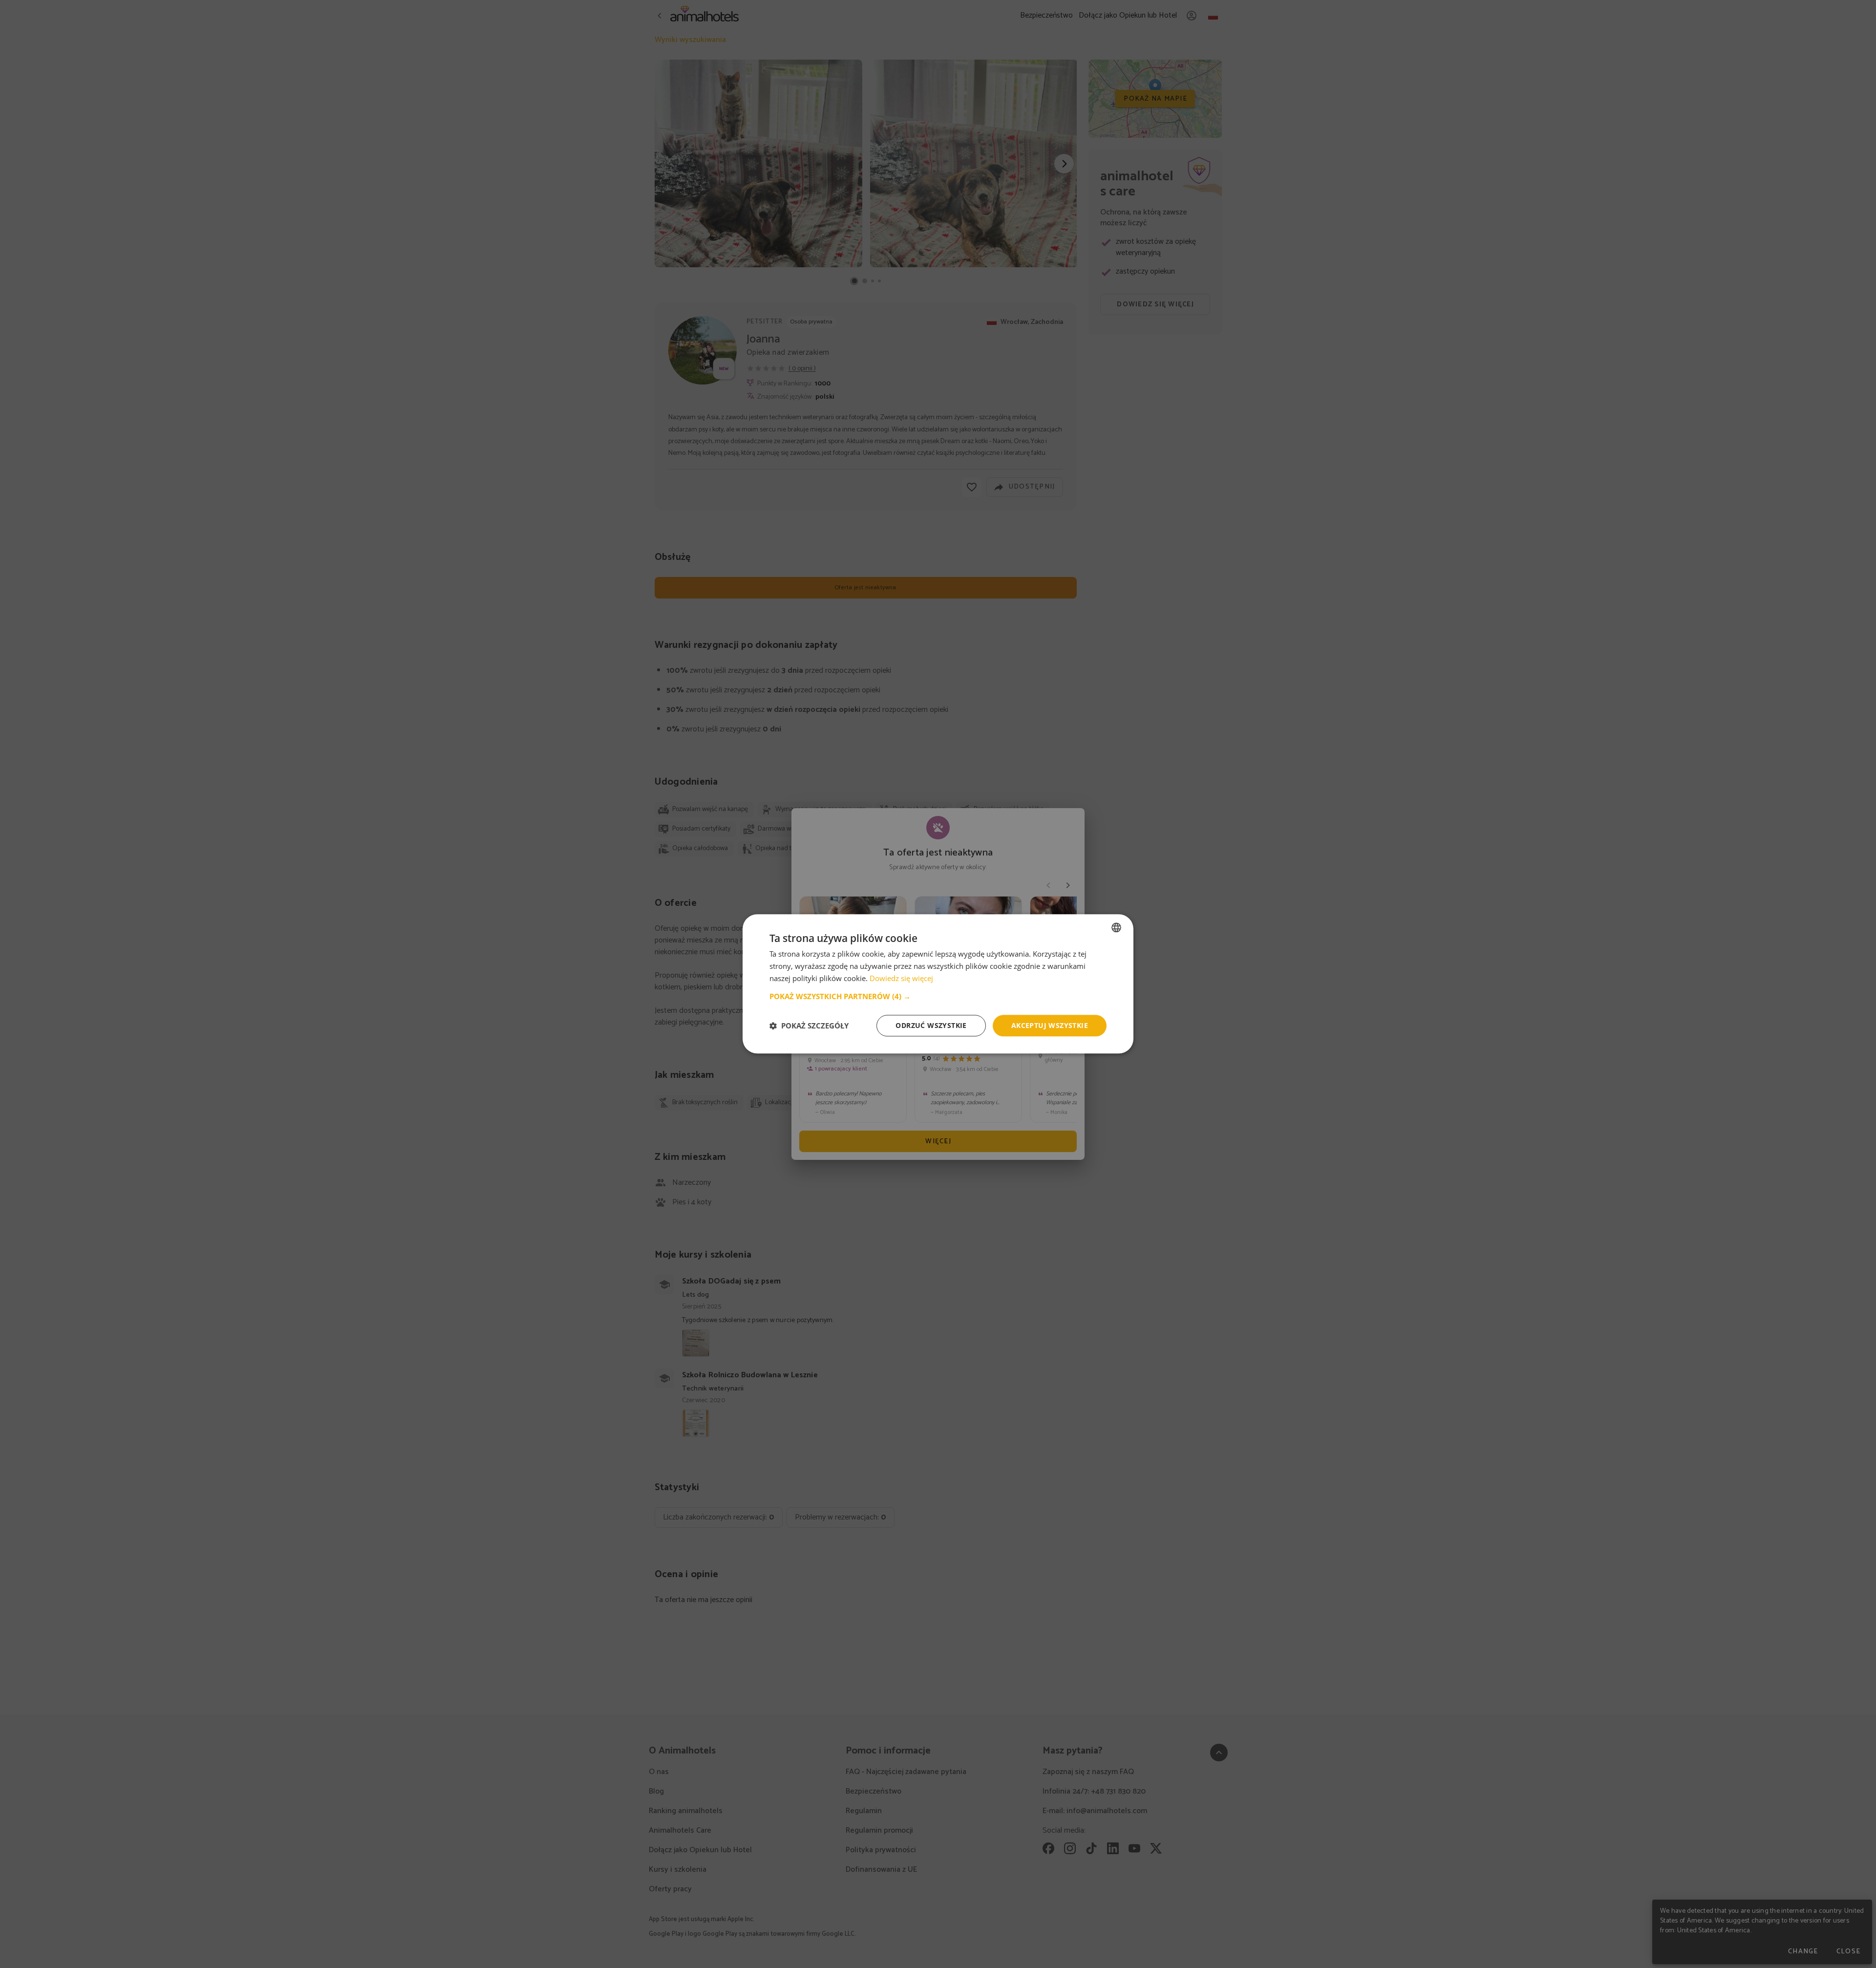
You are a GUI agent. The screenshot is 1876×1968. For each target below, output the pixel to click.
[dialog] (938, 984)
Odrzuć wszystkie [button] (931, 1025)
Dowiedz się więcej (901, 978)
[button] (938, 996)
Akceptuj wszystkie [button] (1050, 1025)
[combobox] (1116, 927)
